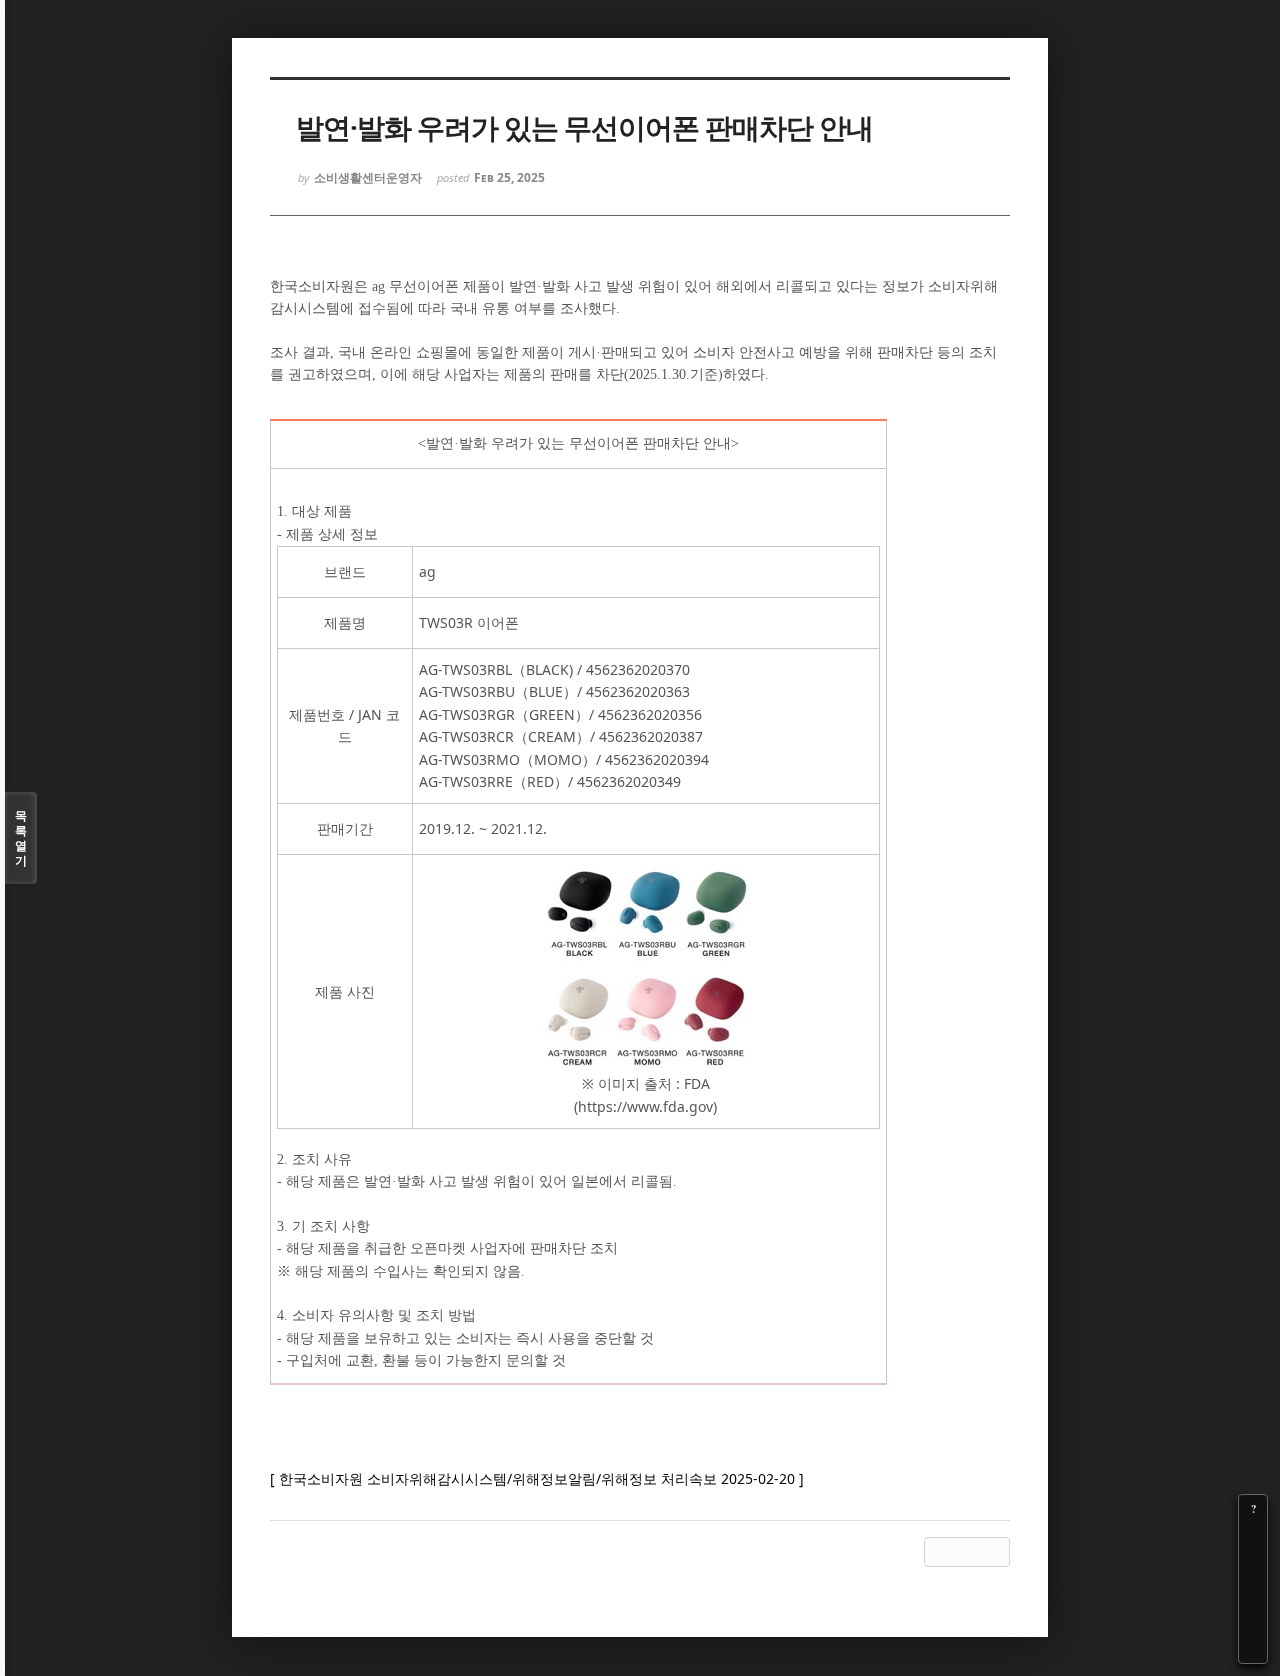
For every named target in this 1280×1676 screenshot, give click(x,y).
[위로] (1253, 1593)
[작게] (1253, 1565)
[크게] (1253, 1537)
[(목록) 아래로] (1253, 1621)
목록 (21, 838)
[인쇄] (1253, 1649)
